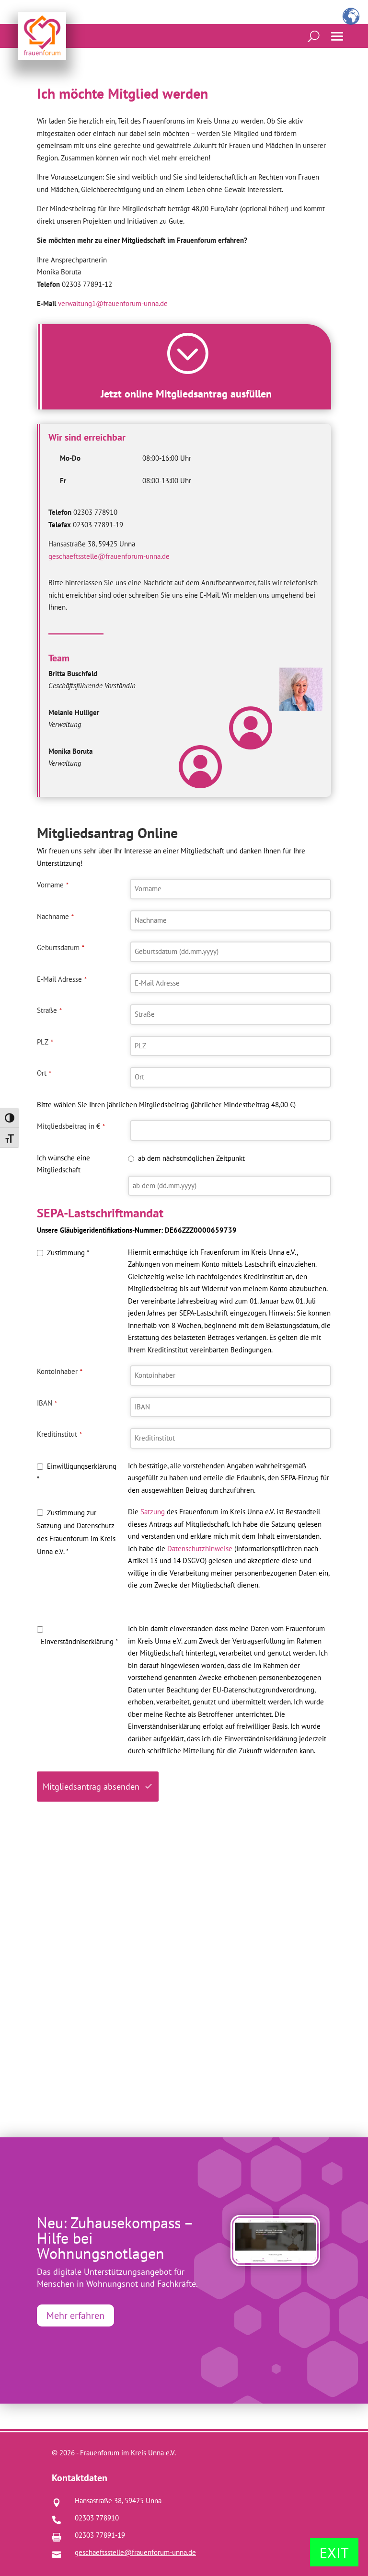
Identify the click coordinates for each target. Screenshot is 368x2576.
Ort (44, 1073)
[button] (337, 36)
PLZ (45, 1042)
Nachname (55, 916)
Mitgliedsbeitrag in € (71, 1126)
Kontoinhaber (60, 1371)
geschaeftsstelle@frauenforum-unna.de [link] (109, 556)
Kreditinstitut (59, 1434)
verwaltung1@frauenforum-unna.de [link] (113, 303)
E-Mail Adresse (62, 979)
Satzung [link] (153, 1512)
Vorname (53, 885)
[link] (42, 36)
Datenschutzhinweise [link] (200, 1549)
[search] (314, 36)
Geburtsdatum (61, 948)
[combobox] (230, 952)
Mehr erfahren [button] (75, 2315)
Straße (49, 1010)
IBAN (47, 1403)
